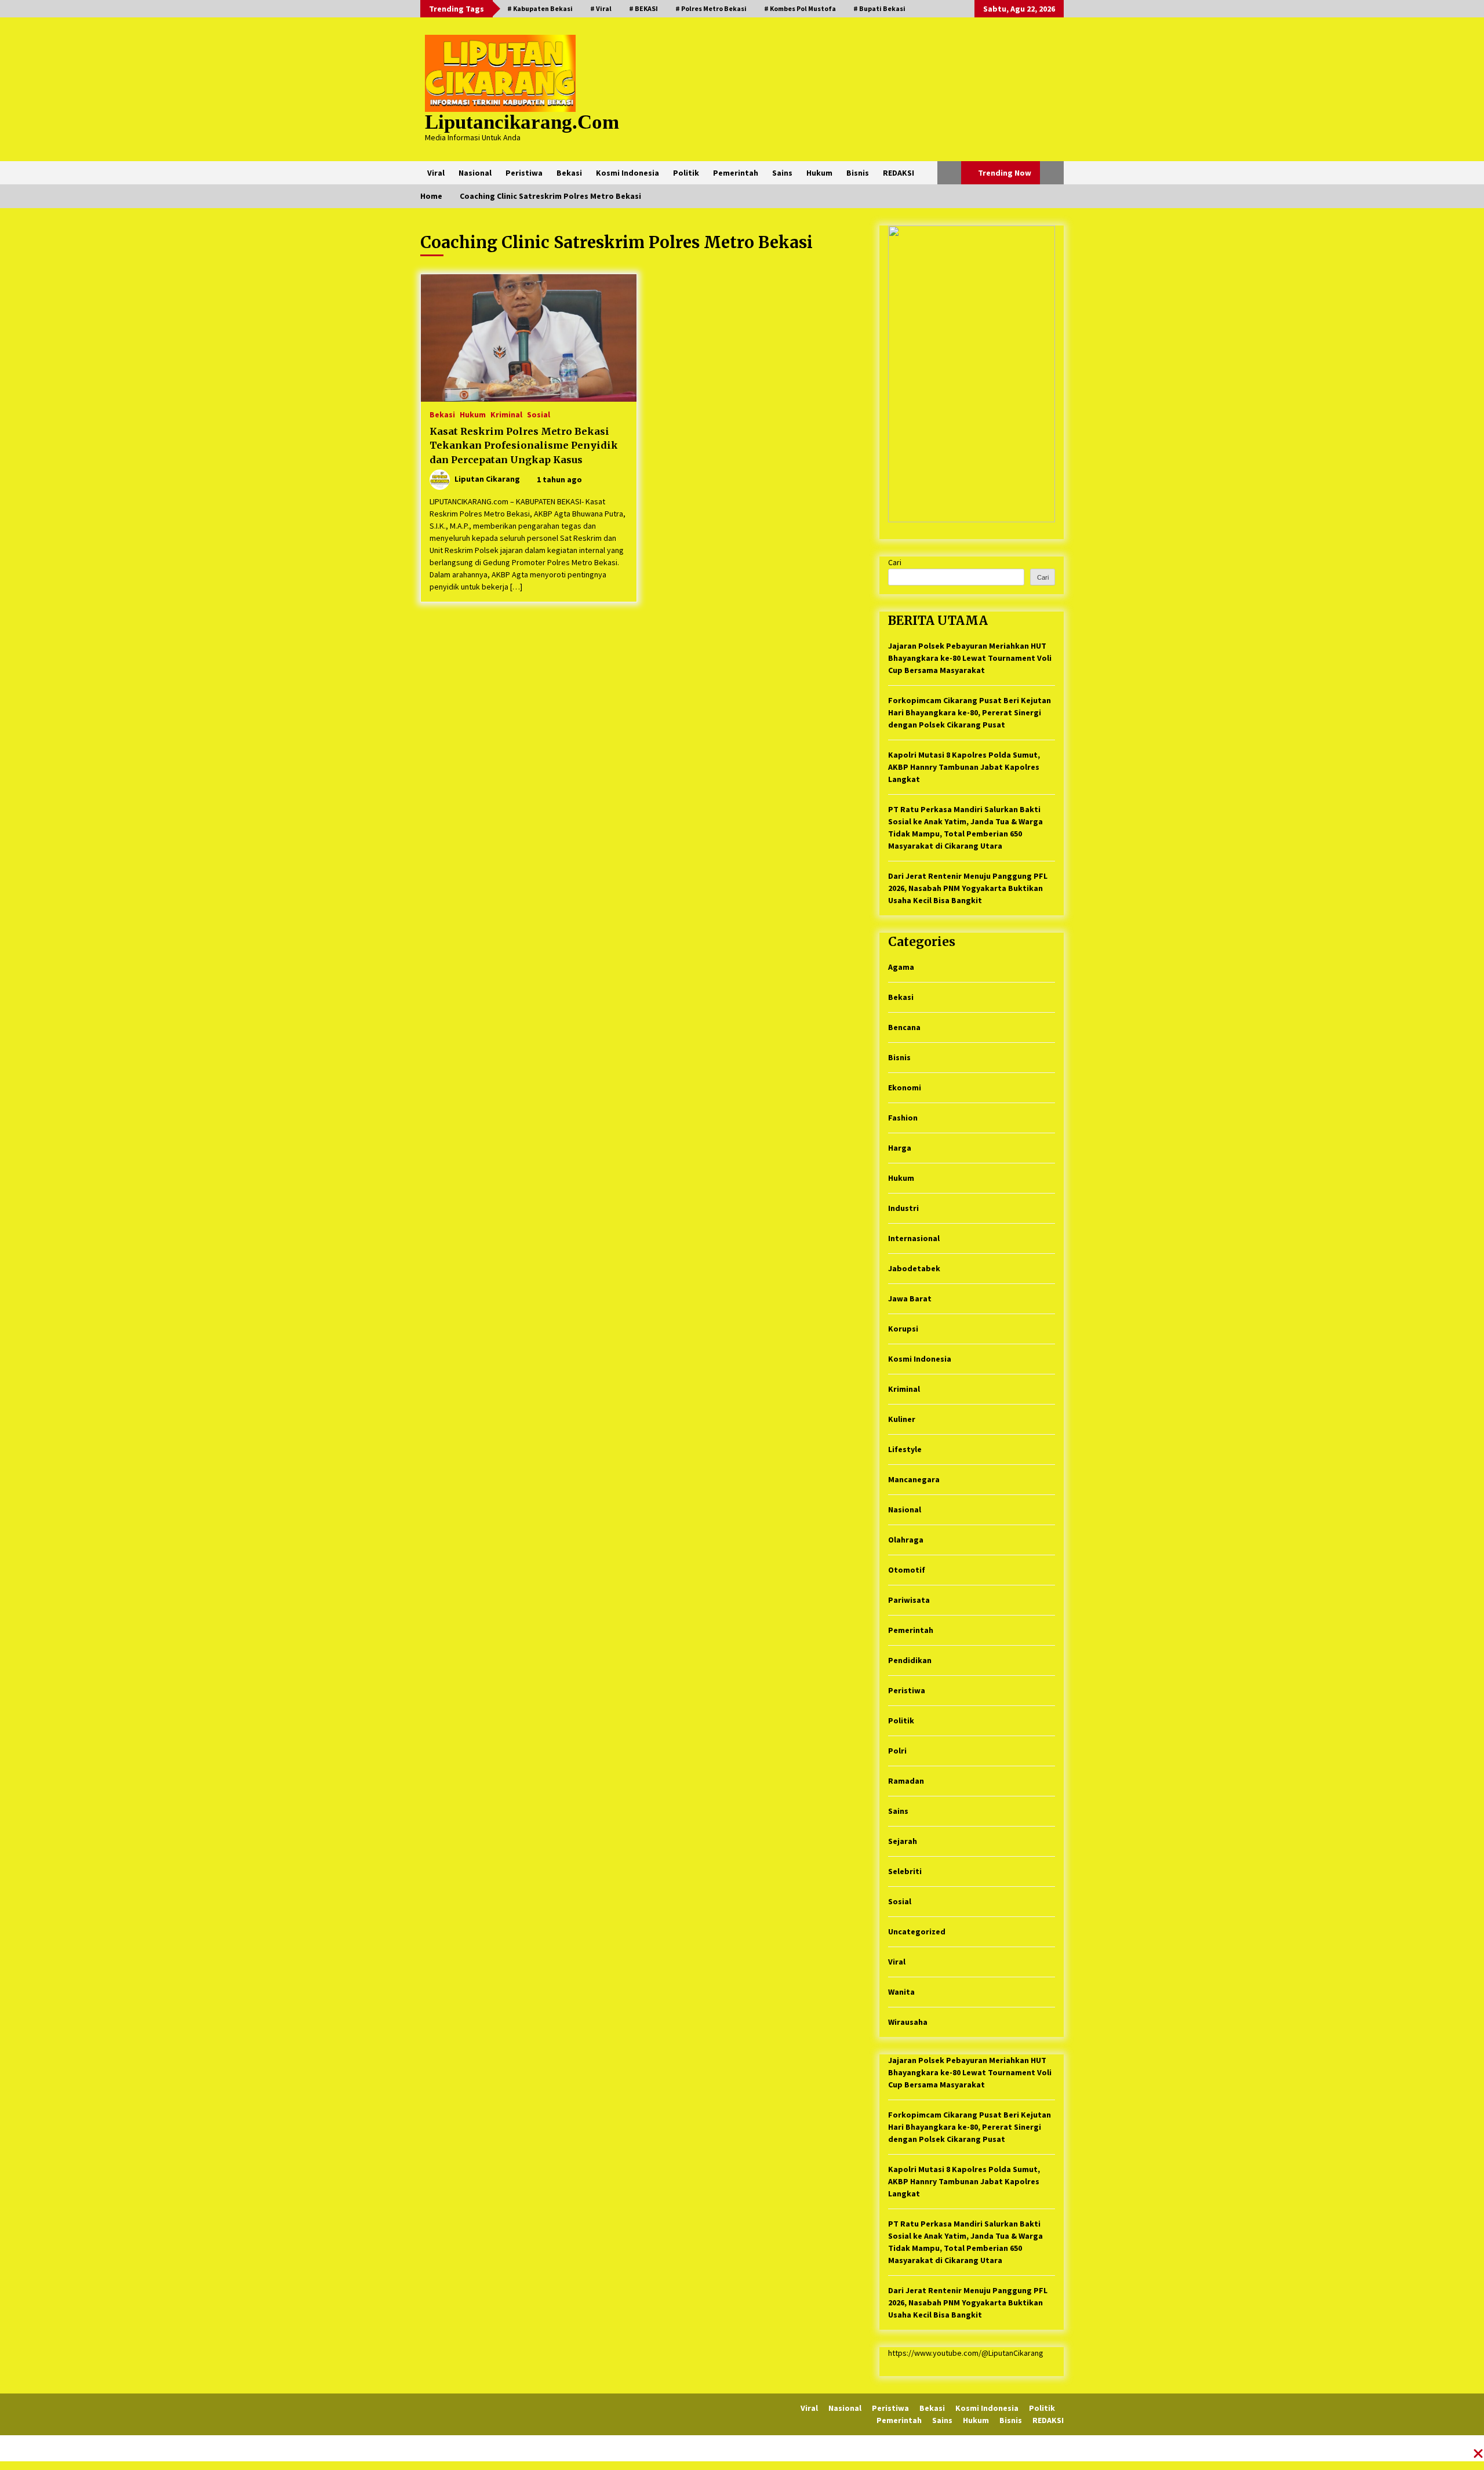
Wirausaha (908, 2022)
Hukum (819, 173)
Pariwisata (909, 1600)
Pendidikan (910, 1660)
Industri (903, 1208)
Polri (897, 1751)
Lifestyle (905, 1449)
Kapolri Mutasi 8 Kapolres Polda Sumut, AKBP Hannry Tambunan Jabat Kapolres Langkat (964, 767)
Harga (900, 1148)
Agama (901, 967)
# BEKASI (643, 8)
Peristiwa (524, 173)
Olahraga (906, 1540)
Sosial (539, 414)
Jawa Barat (910, 1298)
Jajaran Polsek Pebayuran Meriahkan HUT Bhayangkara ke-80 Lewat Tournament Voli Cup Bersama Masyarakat (970, 658)
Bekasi (569, 173)
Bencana (904, 1027)
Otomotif (907, 1570)
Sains (782, 173)
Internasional (914, 1238)
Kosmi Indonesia (628, 173)
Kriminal (506, 414)
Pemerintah (736, 173)
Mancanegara (914, 1479)
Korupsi (903, 1329)
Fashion (903, 1118)
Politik (686, 173)
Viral (436, 173)
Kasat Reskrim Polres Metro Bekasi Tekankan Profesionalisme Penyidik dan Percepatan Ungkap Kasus (524, 445)
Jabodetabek (914, 1268)
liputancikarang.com (522, 122)
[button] (949, 173)
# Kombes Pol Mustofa (800, 8)
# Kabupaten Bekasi (540, 8)
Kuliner (902, 1419)
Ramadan (906, 1781)
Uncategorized (917, 1931)
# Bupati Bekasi (879, 8)
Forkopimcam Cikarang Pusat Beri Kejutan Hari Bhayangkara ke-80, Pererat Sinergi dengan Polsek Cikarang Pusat (970, 712)
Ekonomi (905, 1087)
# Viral (601, 8)
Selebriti (905, 1871)
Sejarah (903, 1841)
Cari (895, 562)
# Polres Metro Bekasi (711, 8)
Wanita (901, 1992)
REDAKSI (899, 173)
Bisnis (858, 173)
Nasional (475, 173)
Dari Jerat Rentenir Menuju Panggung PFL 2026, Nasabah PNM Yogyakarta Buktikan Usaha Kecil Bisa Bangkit (968, 888)
